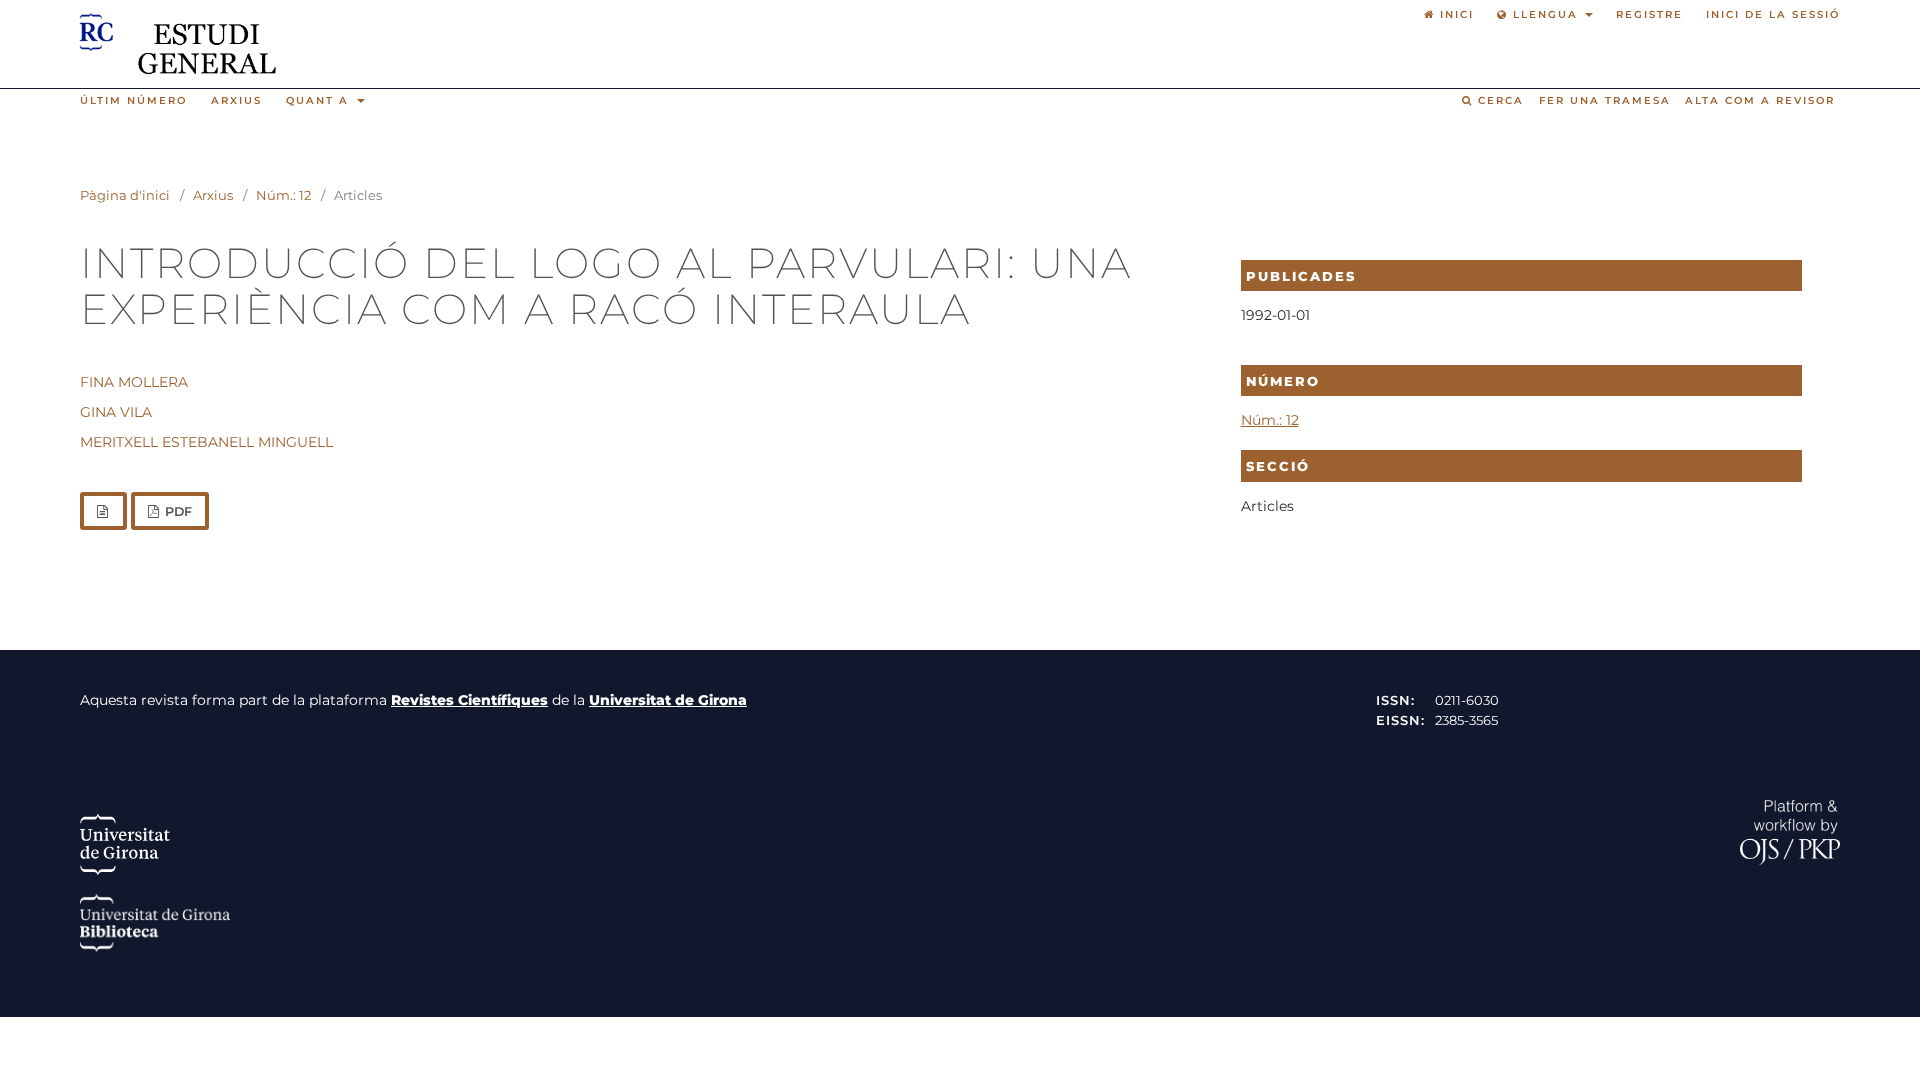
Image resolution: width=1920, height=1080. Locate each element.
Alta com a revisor (1760, 100)
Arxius (236, 100)
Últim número (133, 100)
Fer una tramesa (1605, 100)
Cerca (1498, 100)
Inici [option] (1454, 14)
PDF (177, 511)
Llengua (1545, 14)
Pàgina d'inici (125, 195)
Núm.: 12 (283, 195)
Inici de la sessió (1773, 14)
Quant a (320, 100)
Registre (1649, 14)
